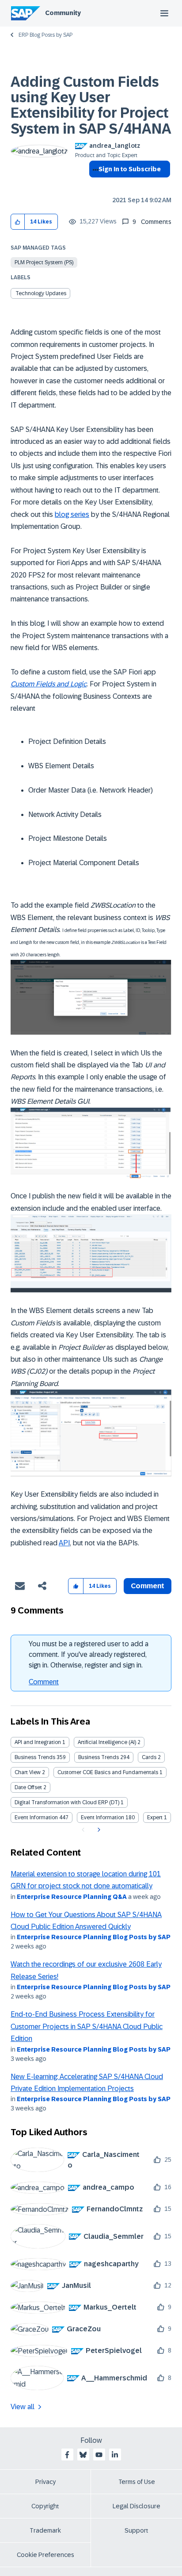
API (64, 1543)
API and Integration (38, 1742)
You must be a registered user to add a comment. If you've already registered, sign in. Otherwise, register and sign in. (89, 1654)
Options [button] (94, 185)
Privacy (45, 2482)
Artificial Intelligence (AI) (107, 1742)
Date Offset (28, 1787)
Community (63, 13)
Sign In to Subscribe (130, 169)
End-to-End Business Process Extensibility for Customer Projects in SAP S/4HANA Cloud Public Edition (87, 2026)
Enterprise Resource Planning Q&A (72, 1897)
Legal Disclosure (136, 2506)
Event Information (36, 1817)
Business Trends (35, 1757)
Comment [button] (148, 1586)
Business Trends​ (99, 1757)
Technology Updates (41, 293)
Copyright (45, 2506)
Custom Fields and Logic (49, 684)
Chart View (28, 1772)
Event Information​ (102, 1817)
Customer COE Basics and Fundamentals (108, 1772)
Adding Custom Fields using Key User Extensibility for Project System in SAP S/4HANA (91, 105)
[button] (18, 222)
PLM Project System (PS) (44, 262)
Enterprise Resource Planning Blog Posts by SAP (94, 1937)
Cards (149, 1757)
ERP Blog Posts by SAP (45, 35)
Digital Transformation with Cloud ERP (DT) (67, 1802)
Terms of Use (137, 2482)
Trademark (45, 2530)
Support (136, 2530)
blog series (72, 514)
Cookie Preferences (45, 2555)
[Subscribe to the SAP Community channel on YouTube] (99, 2455)
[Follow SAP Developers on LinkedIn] (115, 2455)
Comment (44, 1682)
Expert (155, 1817)
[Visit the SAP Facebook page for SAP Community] (67, 2455)
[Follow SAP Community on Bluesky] (83, 2455)
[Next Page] (98, 1830)
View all (23, 2407)
